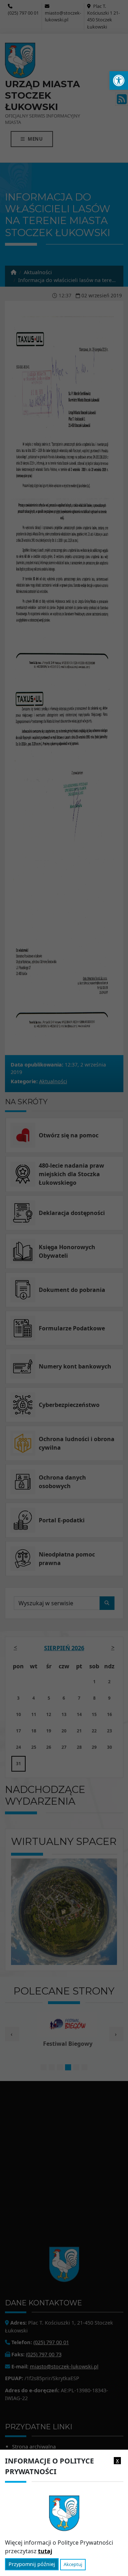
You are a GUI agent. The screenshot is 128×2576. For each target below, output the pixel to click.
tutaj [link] (45, 2551)
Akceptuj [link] (73, 2564)
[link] (119, 80)
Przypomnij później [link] (32, 2564)
